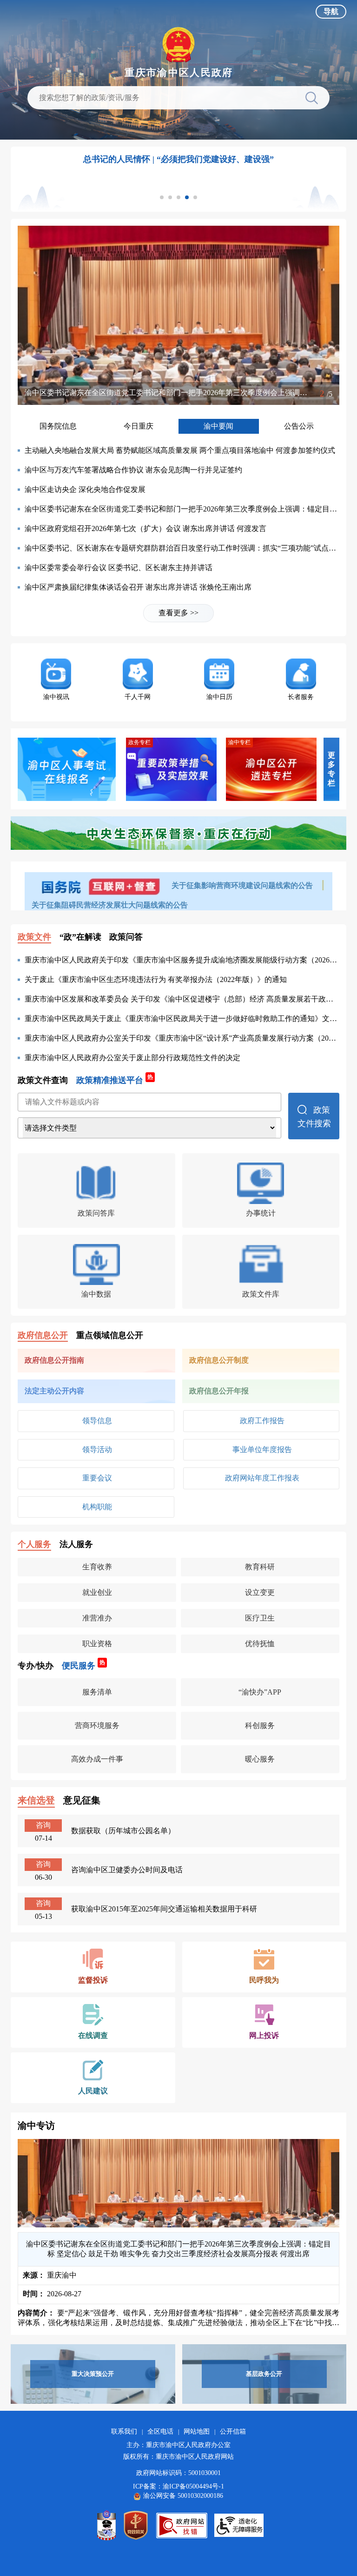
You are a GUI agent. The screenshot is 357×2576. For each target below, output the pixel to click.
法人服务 (76, 1544)
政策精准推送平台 (115, 1080)
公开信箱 (233, 2431)
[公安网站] (106, 2525)
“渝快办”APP (260, 1692)
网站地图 (197, 2431)
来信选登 (36, 1800)
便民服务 (83, 1665)
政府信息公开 (43, 1335)
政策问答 (126, 937)
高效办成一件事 (97, 1759)
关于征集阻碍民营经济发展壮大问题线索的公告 (110, 905)
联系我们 (124, 2431)
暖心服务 (260, 1759)
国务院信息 (58, 426)
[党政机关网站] (136, 2525)
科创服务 (260, 1725)
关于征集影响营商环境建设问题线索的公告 (243, 885)
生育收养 (97, 1567)
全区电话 (160, 2431)
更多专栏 (331, 769)
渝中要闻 (218, 426)
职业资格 (97, 1644)
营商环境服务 (97, 1725)
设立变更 (260, 1592)
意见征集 (82, 1800)
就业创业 (97, 1592)
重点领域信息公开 (110, 1335)
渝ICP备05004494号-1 (193, 2486)
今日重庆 (139, 426)
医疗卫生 (260, 1618)
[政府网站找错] (182, 2526)
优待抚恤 (260, 1644)
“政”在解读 (80, 937)
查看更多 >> (178, 613)
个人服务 (34, 1544)
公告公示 (299, 426)
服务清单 (97, 1692)
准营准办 (97, 1618)
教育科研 (260, 1567)
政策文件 (34, 937)
